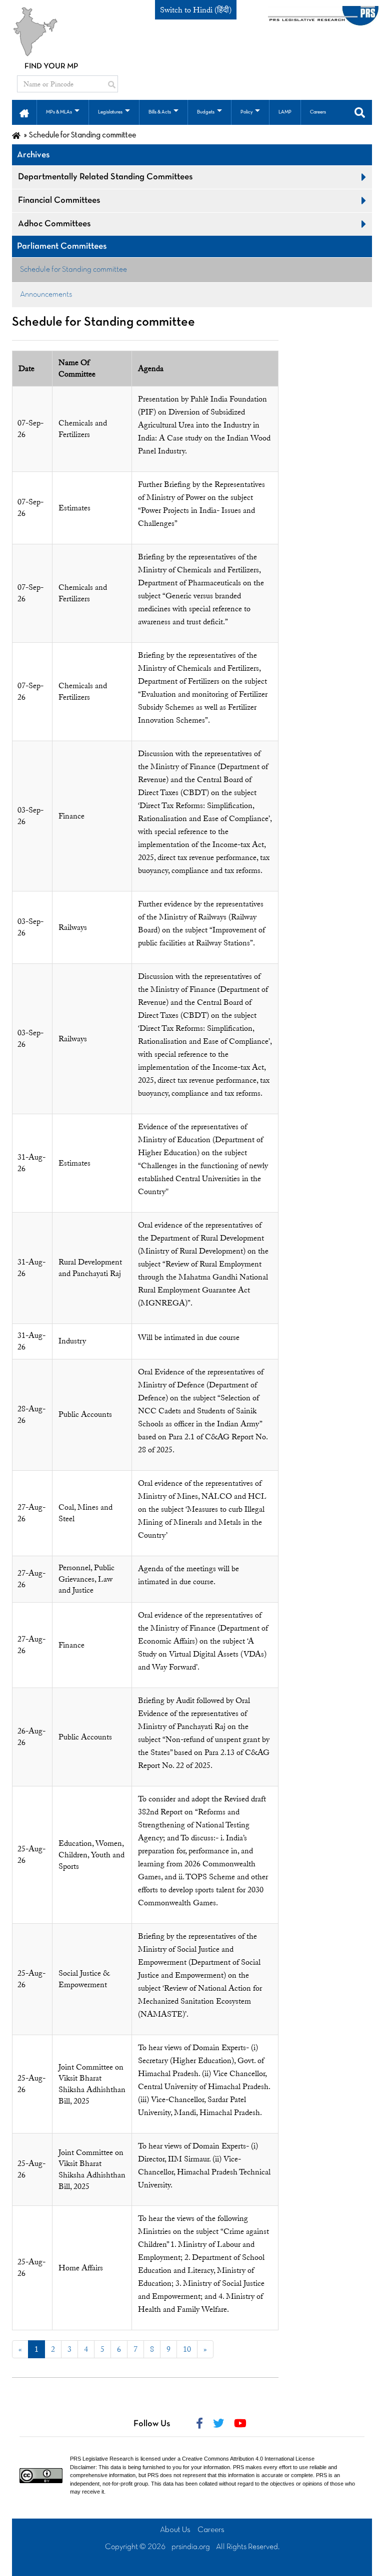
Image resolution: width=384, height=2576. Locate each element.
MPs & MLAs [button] (59, 112)
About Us (175, 2530)
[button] (24, 112)
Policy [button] (246, 112)
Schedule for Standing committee (73, 270)
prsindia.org (191, 2547)
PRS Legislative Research (102, 2459)
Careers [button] (318, 112)
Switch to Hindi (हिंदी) (196, 10)
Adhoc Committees (54, 224)
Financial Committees (59, 201)
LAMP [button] (285, 112)
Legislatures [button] (110, 112)
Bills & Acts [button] (160, 112)
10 (187, 2349)
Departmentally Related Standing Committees (105, 177)
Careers (211, 2530)
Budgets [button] (206, 112)
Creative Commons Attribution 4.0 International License (248, 2459)
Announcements (46, 295)
